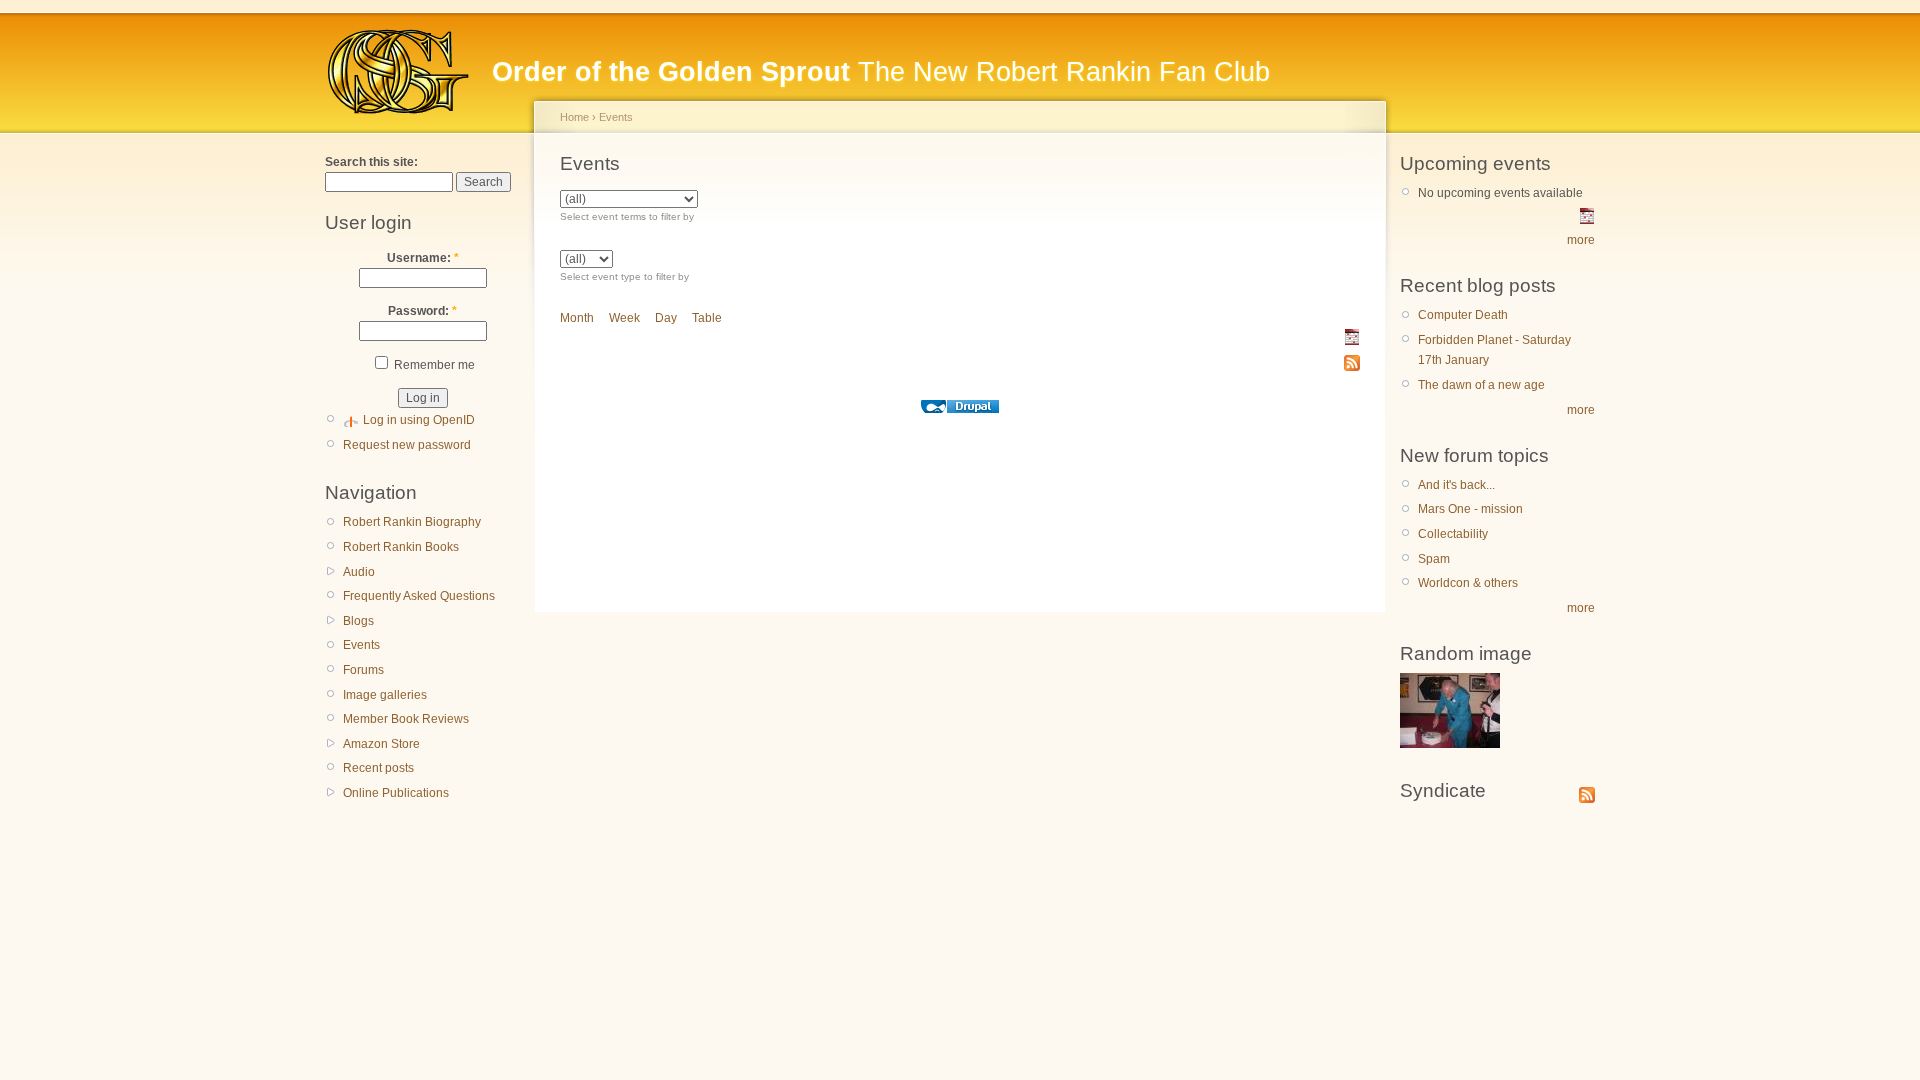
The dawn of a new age (1481, 385)
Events (361, 645)
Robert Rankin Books (401, 547)
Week (624, 318)
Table (707, 318)
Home (574, 117)
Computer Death (1463, 315)
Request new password (407, 445)
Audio (359, 572)
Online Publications (396, 793)
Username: (423, 258)
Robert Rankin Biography (412, 522)
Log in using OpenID (419, 420)
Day (666, 318)
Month (577, 318)
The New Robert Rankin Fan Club (881, 72)
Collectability (1453, 534)
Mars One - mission (1470, 509)
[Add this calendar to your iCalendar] (1352, 341)
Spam (1434, 559)
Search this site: (371, 162)
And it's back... (1456, 485)
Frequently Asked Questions (419, 596)
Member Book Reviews (406, 719)
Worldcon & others (1468, 583)
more (1581, 240)
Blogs (358, 621)
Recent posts (378, 768)
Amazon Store (381, 744)
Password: (422, 311)
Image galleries (385, 695)
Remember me (433, 365)
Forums (363, 670)
